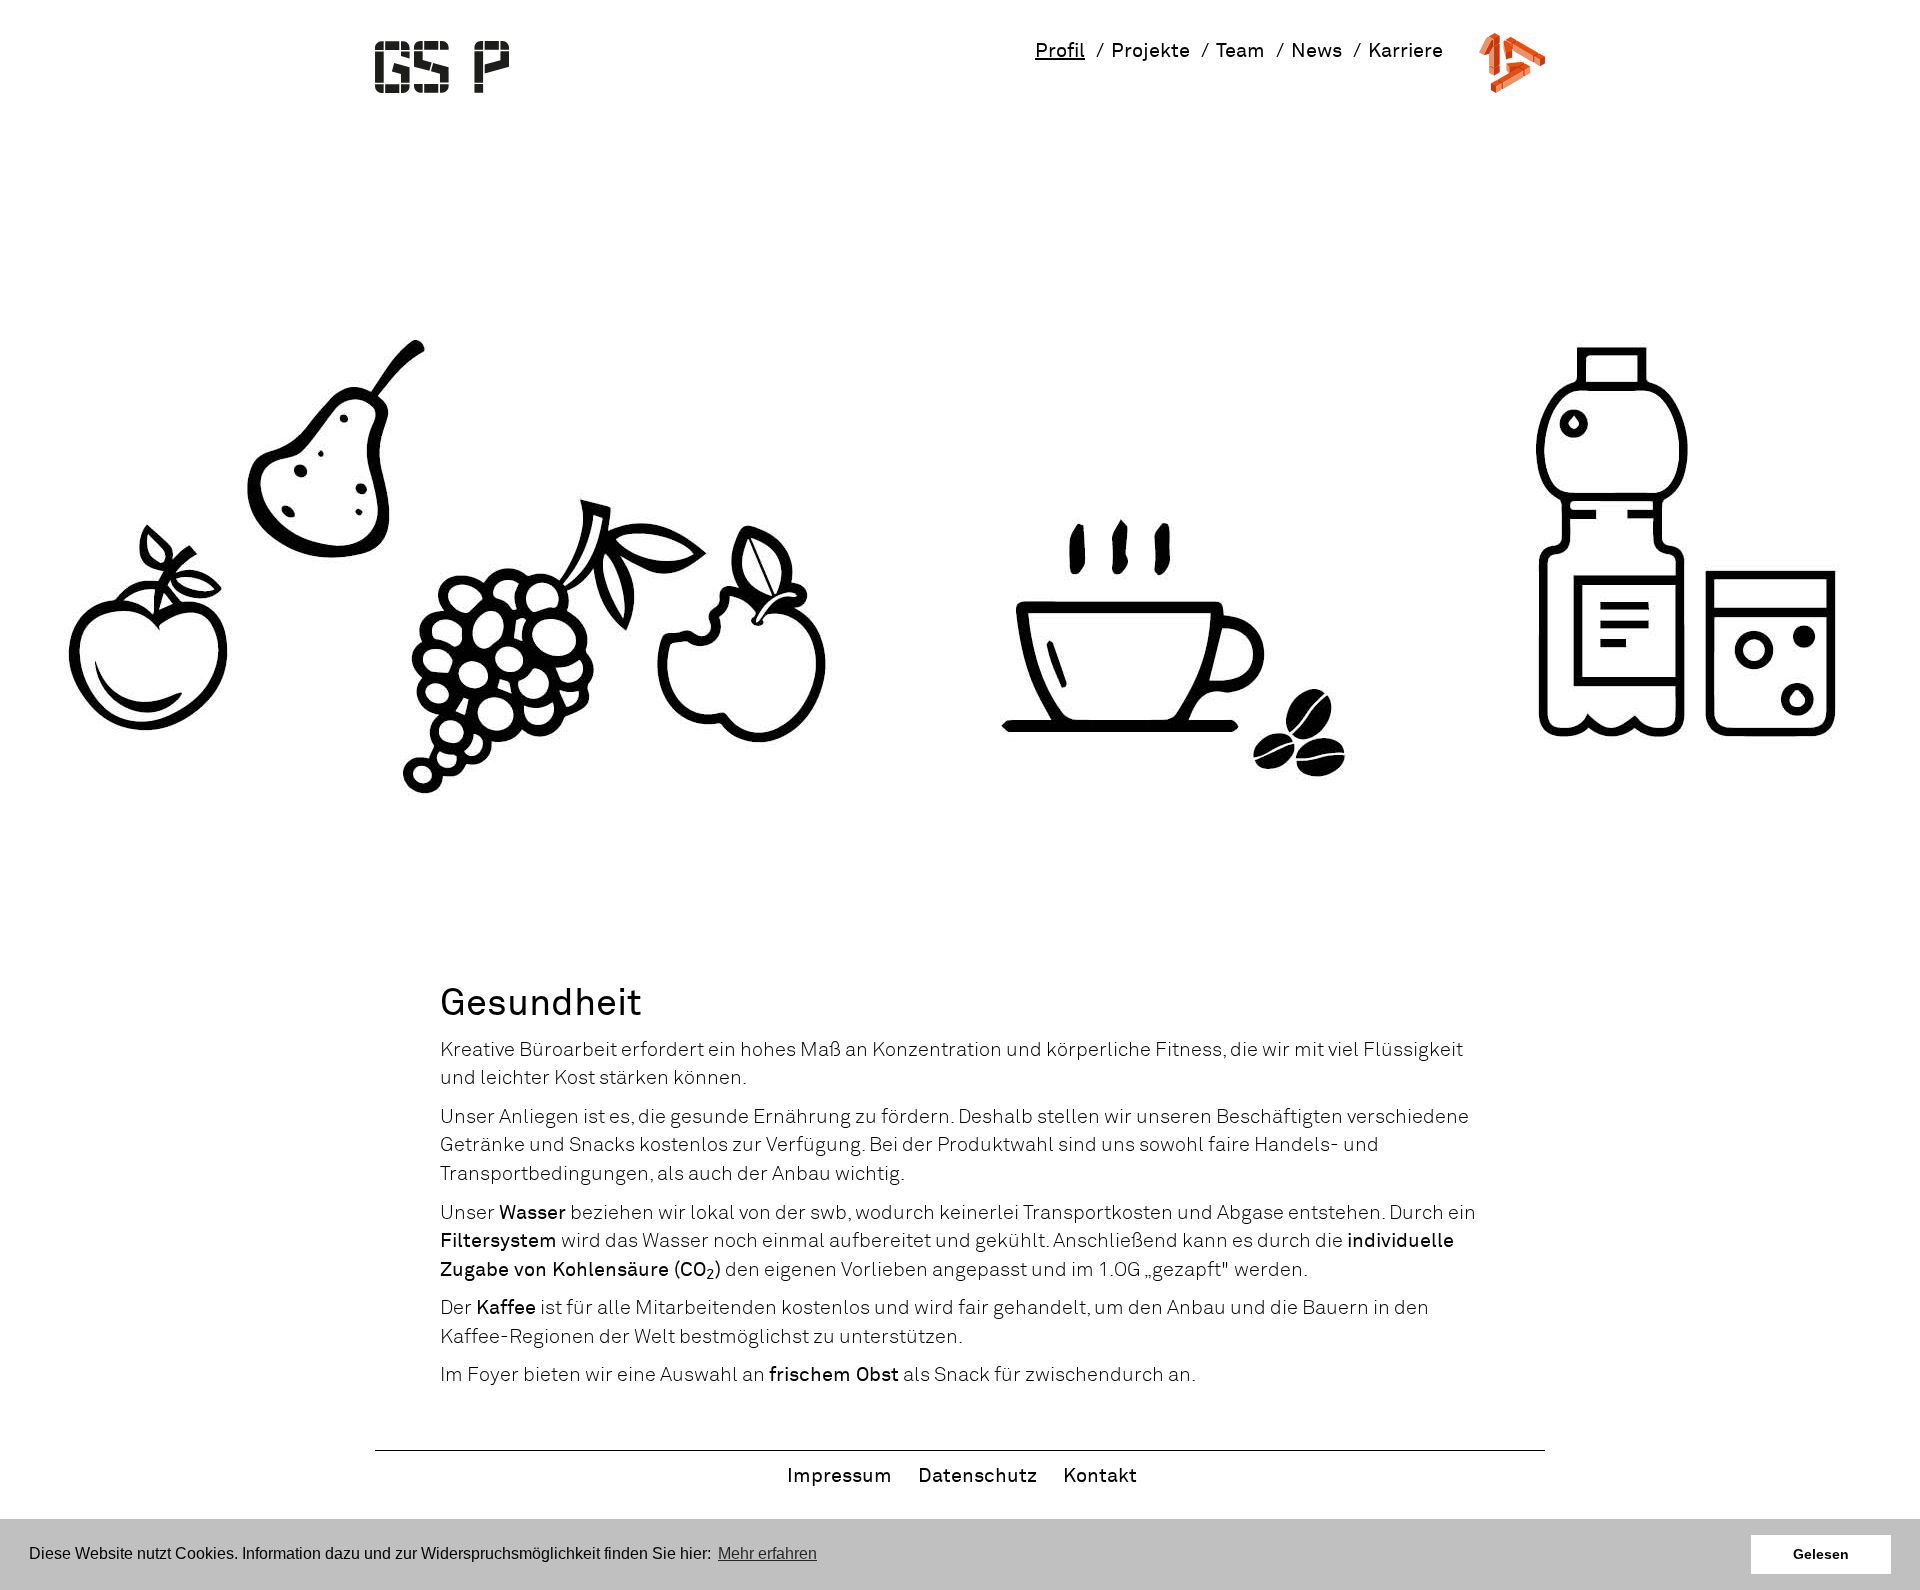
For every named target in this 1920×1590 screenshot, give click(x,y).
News (1316, 51)
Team (1240, 51)
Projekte (1150, 51)
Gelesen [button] (1821, 1554)
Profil (1060, 51)
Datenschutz (977, 1476)
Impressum (839, 1476)
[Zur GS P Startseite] (442, 67)
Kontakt (1100, 1476)
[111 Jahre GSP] (1512, 62)
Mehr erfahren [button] (767, 1553)
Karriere (1405, 51)
